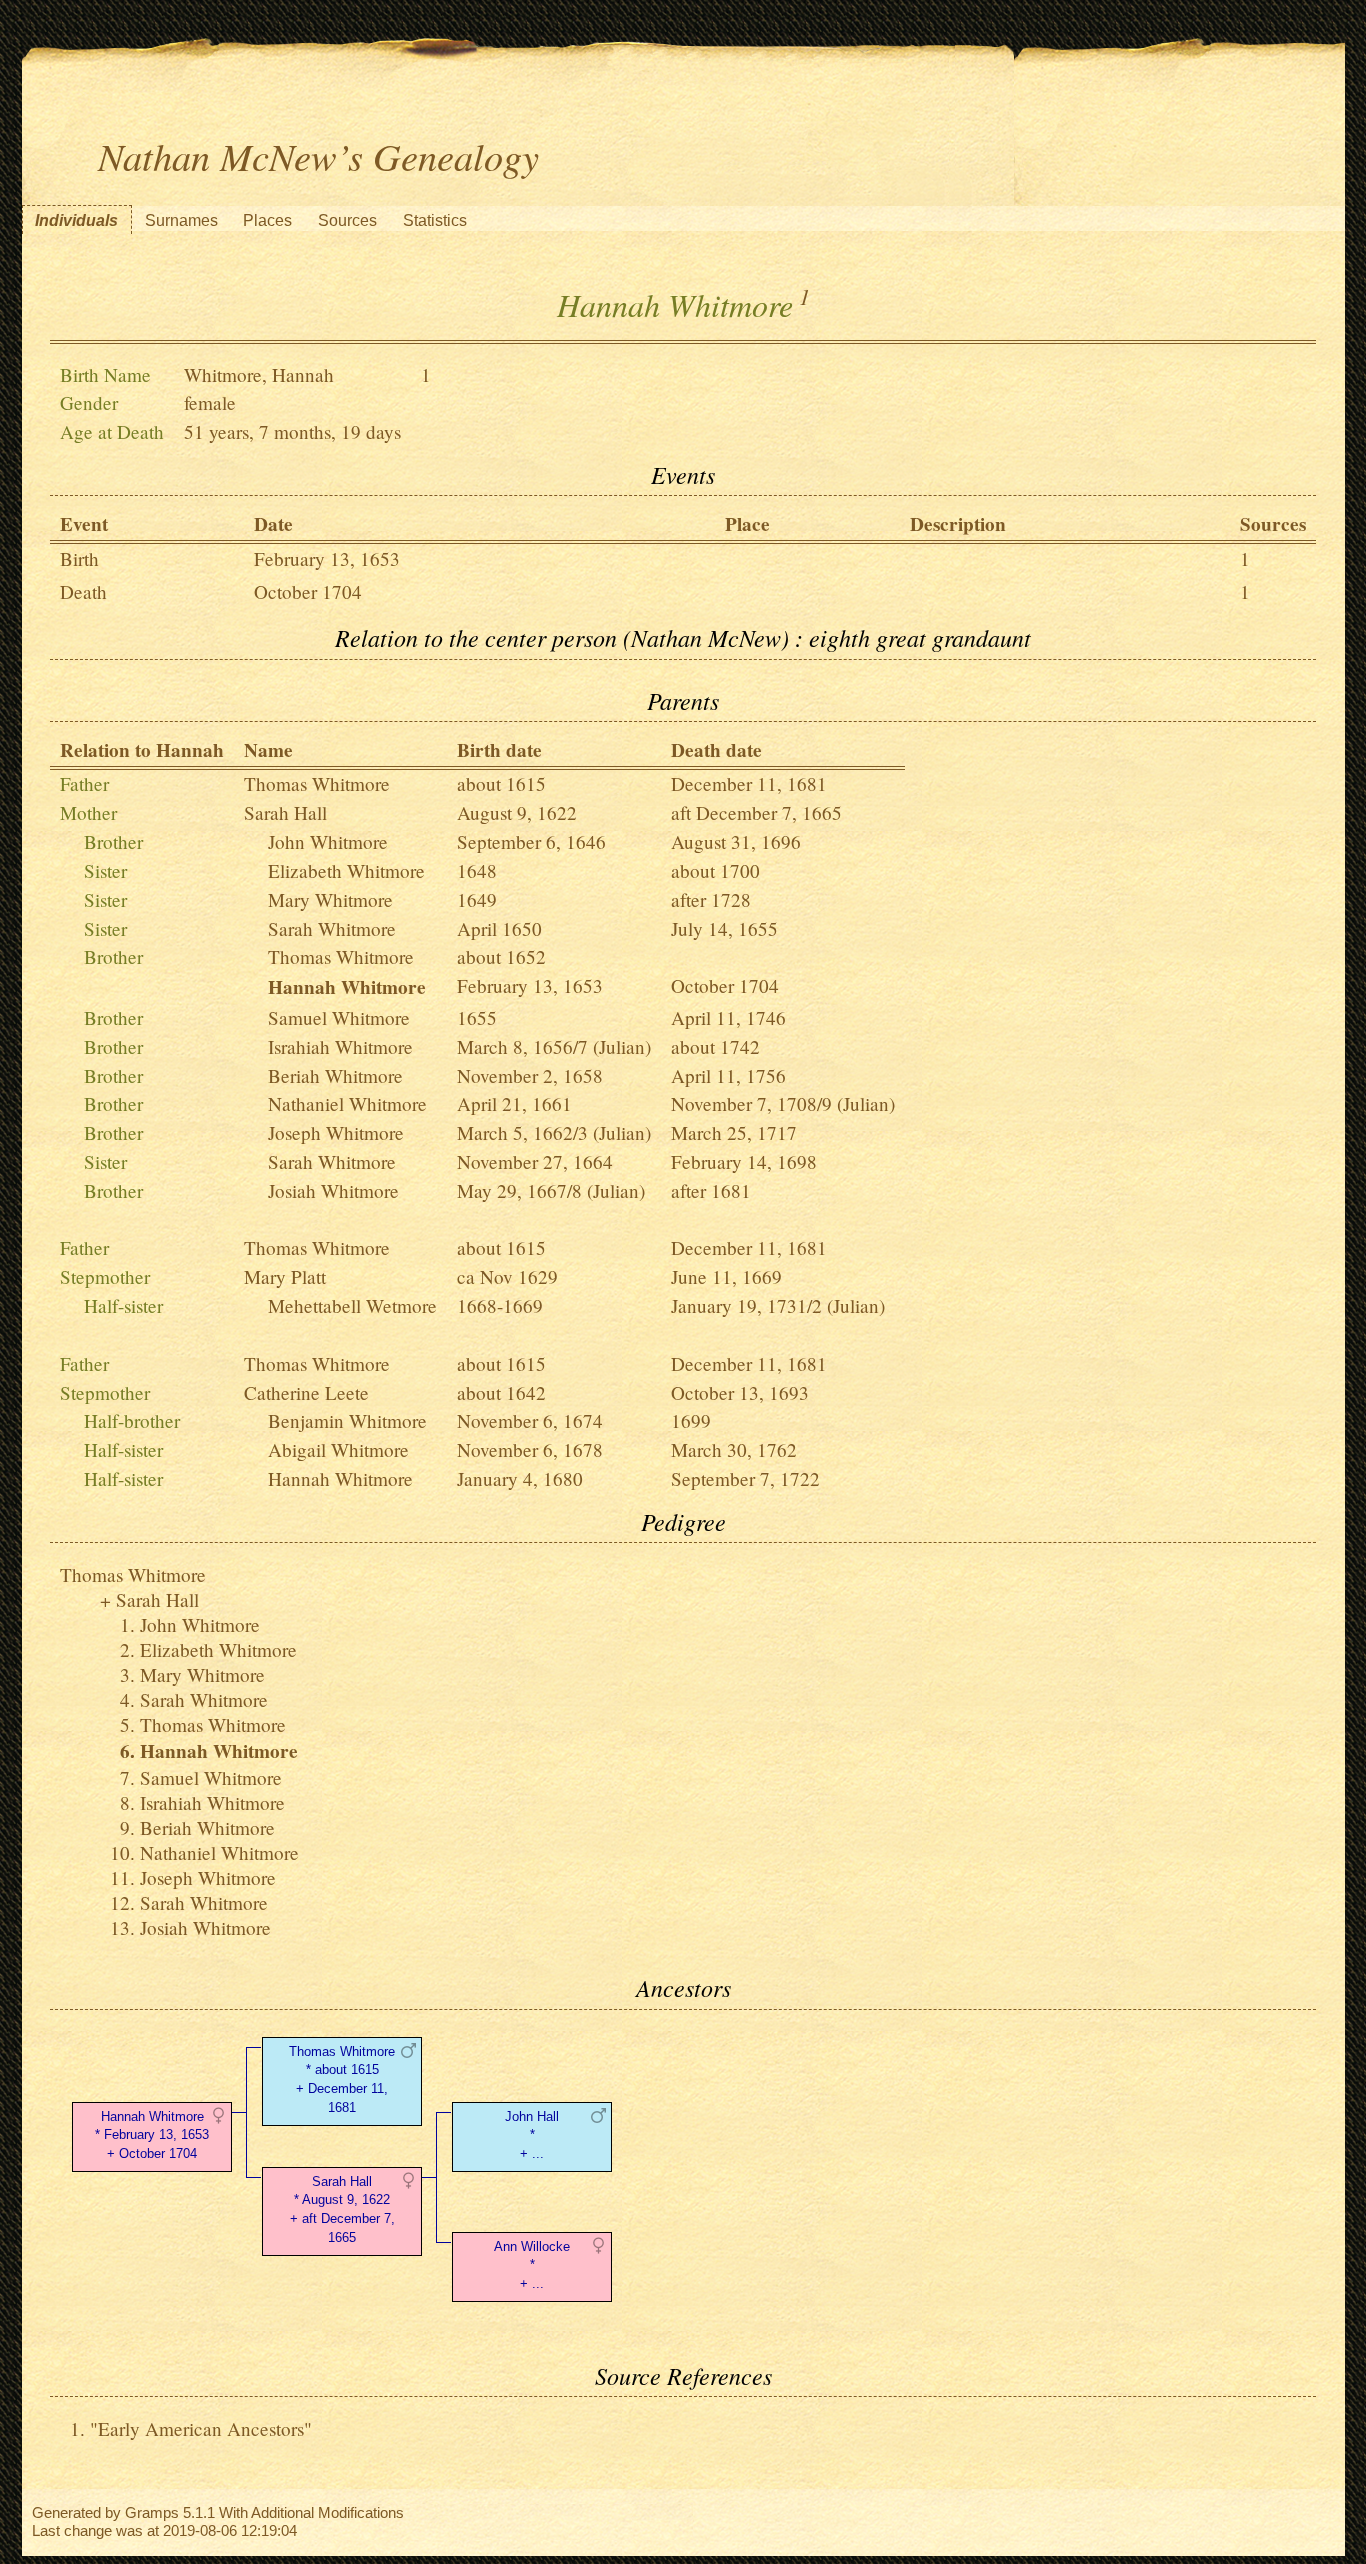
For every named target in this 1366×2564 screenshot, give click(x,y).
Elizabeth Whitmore (346, 870)
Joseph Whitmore (336, 1132)
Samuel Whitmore (339, 1017)
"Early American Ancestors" (201, 2428)
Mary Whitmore (330, 899)
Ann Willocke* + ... (532, 2265)
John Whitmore (328, 841)
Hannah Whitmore (340, 1478)
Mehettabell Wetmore (352, 1305)
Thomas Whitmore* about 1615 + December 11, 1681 (342, 2079)
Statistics (435, 220)
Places (267, 220)
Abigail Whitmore (338, 1449)
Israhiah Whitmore (340, 1046)
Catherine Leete (306, 1392)
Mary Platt (285, 1276)
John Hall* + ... (532, 2135)
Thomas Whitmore (317, 783)
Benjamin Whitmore (347, 1420)
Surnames (181, 220)
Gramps (152, 2512)
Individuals (76, 220)
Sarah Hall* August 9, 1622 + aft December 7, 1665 (342, 2209)
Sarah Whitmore (332, 928)
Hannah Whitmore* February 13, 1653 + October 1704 (152, 2135)
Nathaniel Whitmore (347, 1103)
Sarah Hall (285, 812)
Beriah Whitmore (335, 1075)
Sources (347, 220)
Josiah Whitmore (333, 1190)
